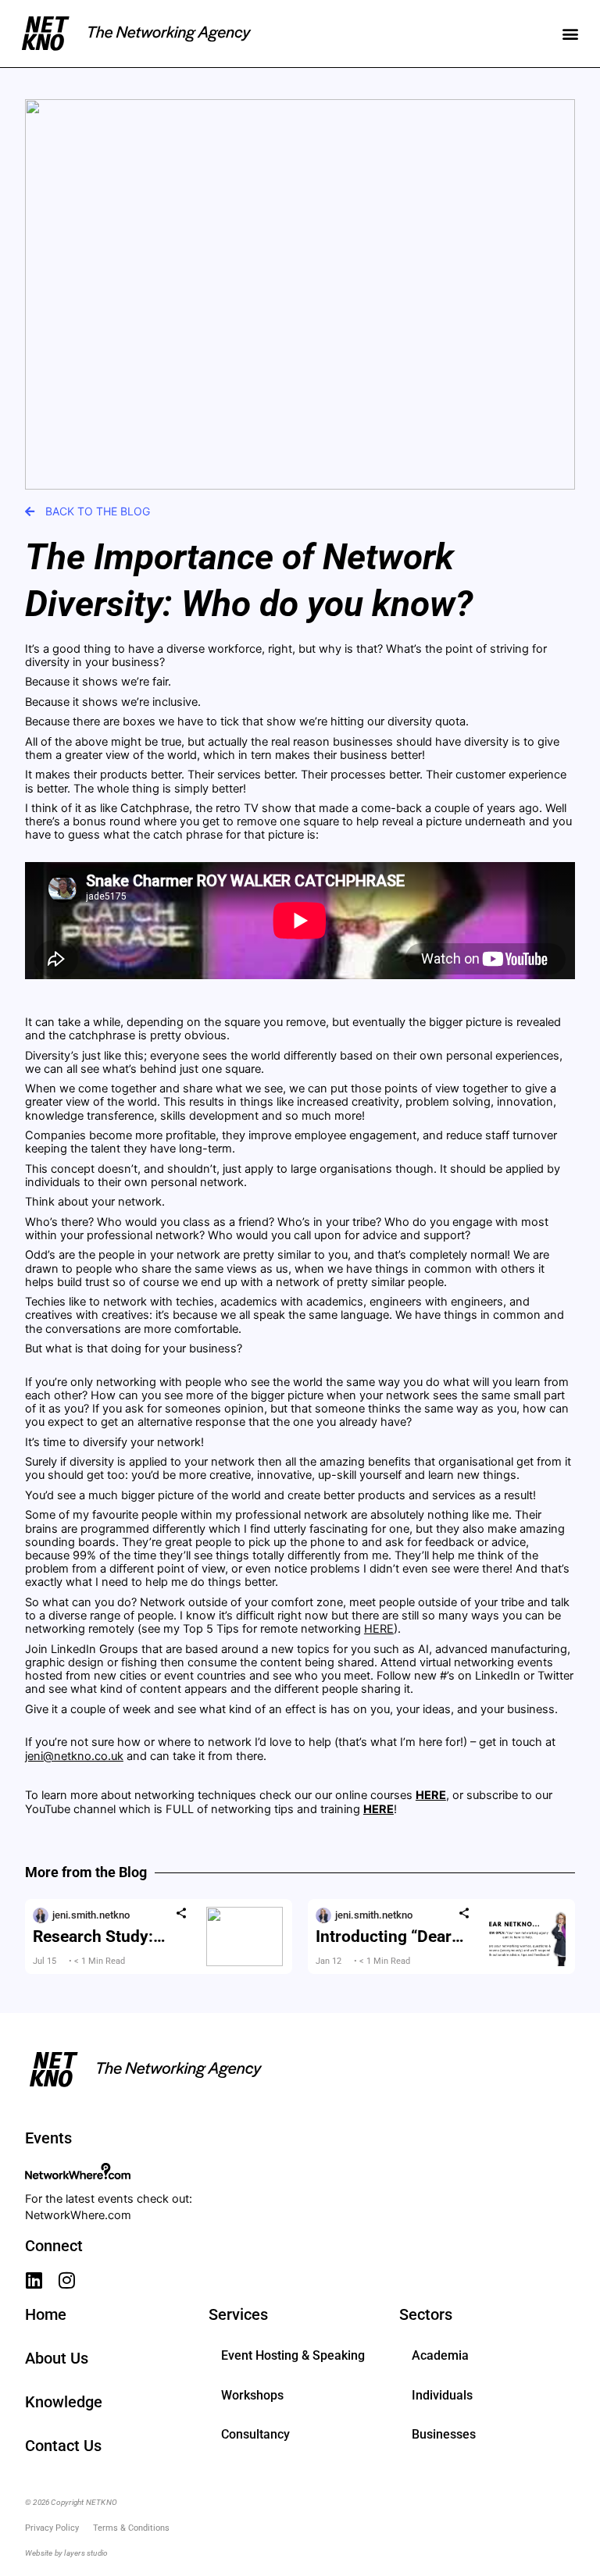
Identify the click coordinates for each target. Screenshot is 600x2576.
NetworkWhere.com (78, 2215)
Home (46, 2314)
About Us (57, 2358)
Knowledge (64, 2402)
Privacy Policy (52, 2528)
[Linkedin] (34, 2280)
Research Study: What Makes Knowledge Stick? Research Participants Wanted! (111, 1936)
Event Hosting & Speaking (293, 2355)
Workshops (252, 2395)
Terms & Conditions (131, 2528)
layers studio (86, 2553)
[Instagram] (67, 2280)
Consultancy (255, 2434)
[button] (570, 34)
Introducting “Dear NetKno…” (384, 1936)
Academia (440, 2355)
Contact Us (63, 2446)
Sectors (426, 2314)
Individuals (442, 2395)
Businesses (444, 2434)
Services (238, 2314)
